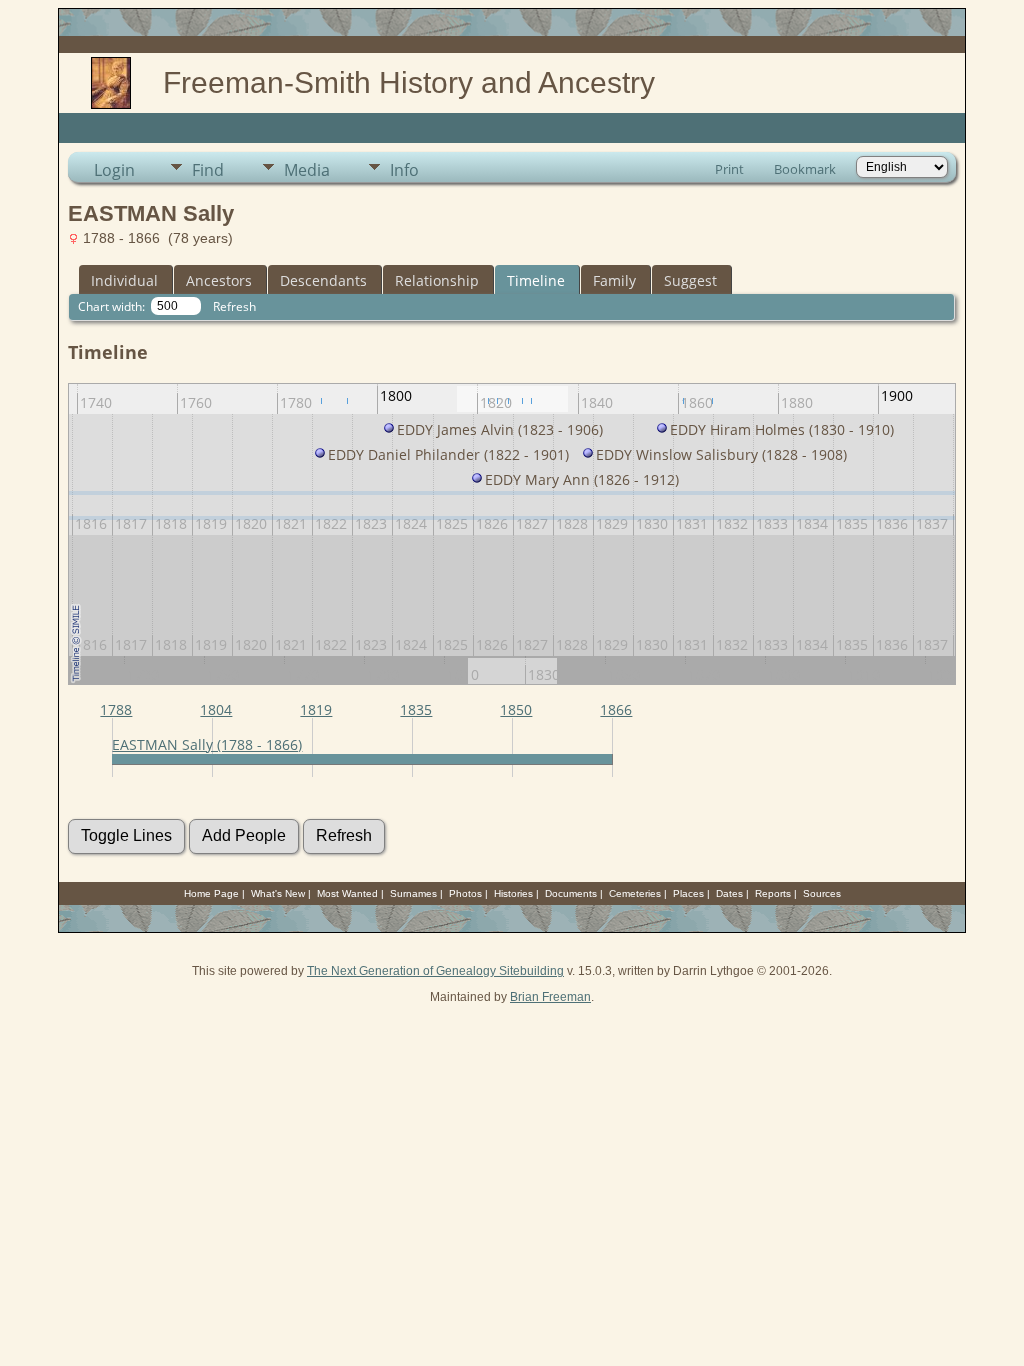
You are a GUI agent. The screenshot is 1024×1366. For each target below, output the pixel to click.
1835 (416, 709)
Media (307, 170)
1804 (216, 709)
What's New (278, 893)
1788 (116, 709)
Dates (729, 893)
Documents (571, 893)
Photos (465, 893)
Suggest (690, 280)
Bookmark (805, 169)
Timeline (536, 280)
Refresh (234, 306)
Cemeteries (635, 893)
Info (404, 170)
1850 (516, 709)
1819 (316, 709)
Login (114, 170)
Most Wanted (347, 893)
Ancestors (219, 280)
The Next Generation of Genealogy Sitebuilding (435, 971)
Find (208, 170)
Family (614, 280)
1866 (616, 709)
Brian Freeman (550, 997)
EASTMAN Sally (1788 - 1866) (207, 744)
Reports (773, 893)
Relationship (437, 280)
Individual (124, 280)
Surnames (413, 893)
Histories (513, 893)
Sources (822, 893)
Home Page (211, 893)
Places (688, 893)
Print (729, 169)
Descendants (323, 280)
